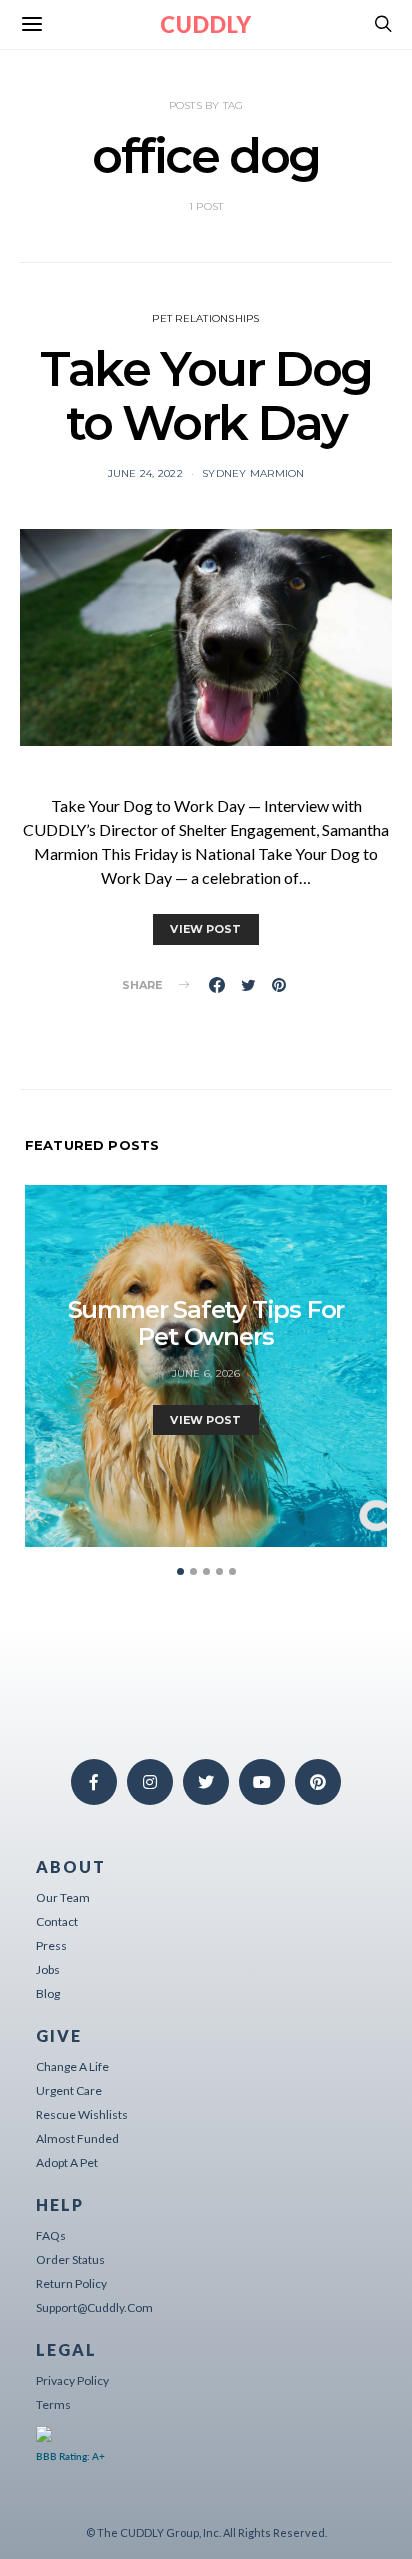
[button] (180, 1571)
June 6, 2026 (206, 1373)
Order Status (70, 2259)
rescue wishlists (82, 2114)
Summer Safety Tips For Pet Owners (206, 1323)
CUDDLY (206, 24)
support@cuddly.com (94, 2307)
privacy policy (72, 2380)
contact (57, 1921)
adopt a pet (67, 2162)
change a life (72, 2066)
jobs (48, 1969)
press (51, 1945)
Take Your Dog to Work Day (206, 396)
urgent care (69, 2090)
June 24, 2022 (145, 473)
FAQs (51, 2235)
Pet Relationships (205, 318)
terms (53, 2404)
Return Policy (71, 2283)
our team (63, 1897)
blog (48, 1993)
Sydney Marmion (253, 473)
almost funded (77, 2138)
